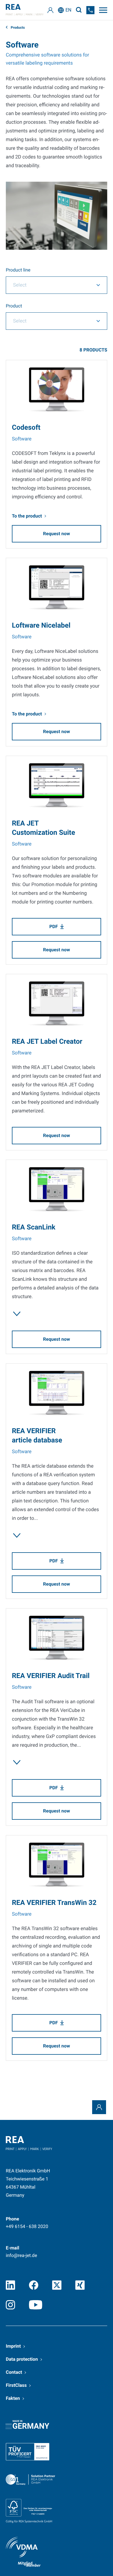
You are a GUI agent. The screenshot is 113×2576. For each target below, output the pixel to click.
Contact (14, 2372)
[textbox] (48, 285)
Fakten (13, 2398)
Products (17, 28)
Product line (18, 270)
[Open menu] (103, 10)
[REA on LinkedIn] (10, 2285)
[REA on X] (57, 2285)
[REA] (25, 10)
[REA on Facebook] (34, 2285)
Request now (57, 534)
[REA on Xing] (80, 2285)
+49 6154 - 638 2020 (27, 2226)
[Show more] (17, 1314)
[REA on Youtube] (36, 2305)
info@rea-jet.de (21, 2255)
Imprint (13, 2346)
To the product (27, 516)
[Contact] (99, 2107)
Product (14, 306)
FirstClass (16, 2385)
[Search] (79, 10)
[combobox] (57, 285)
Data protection (22, 2359)
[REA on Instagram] (10, 2305)
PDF (53, 927)
